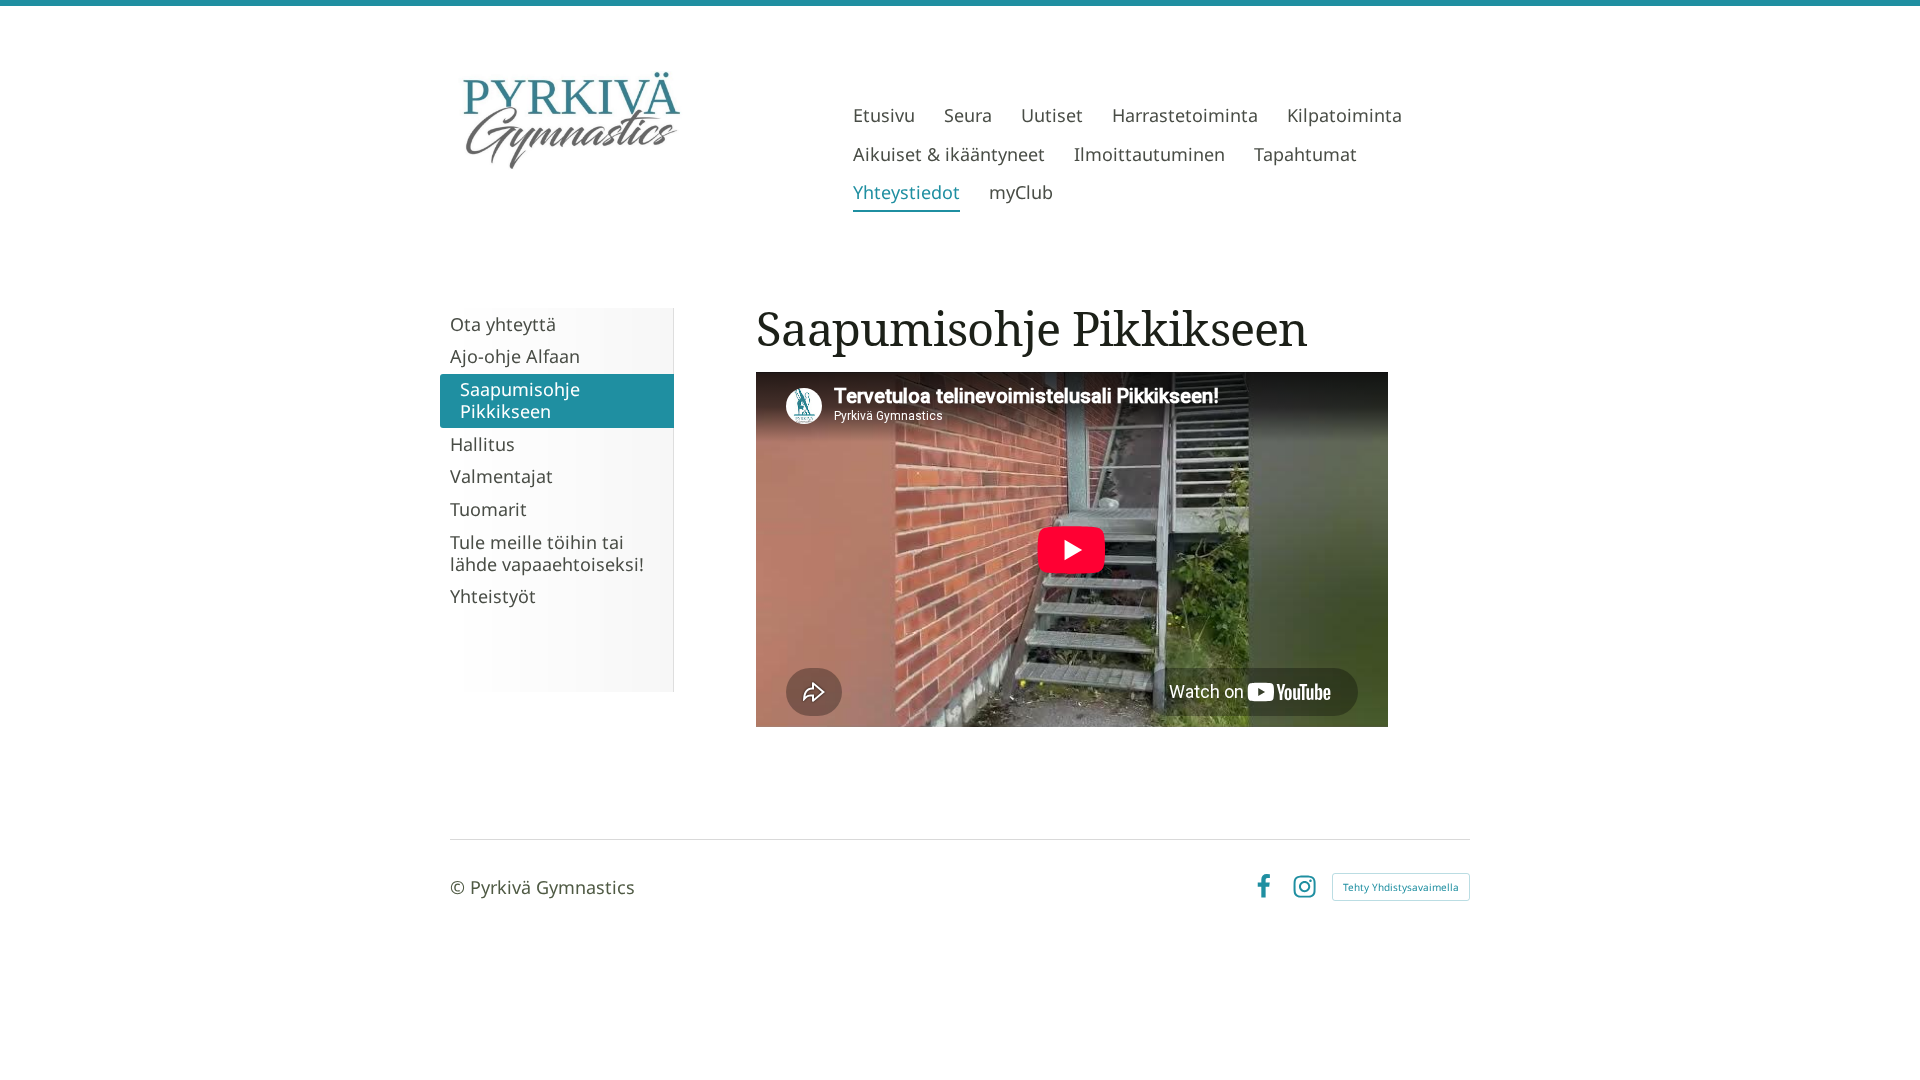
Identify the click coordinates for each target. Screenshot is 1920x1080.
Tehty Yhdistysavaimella (1401, 887)
